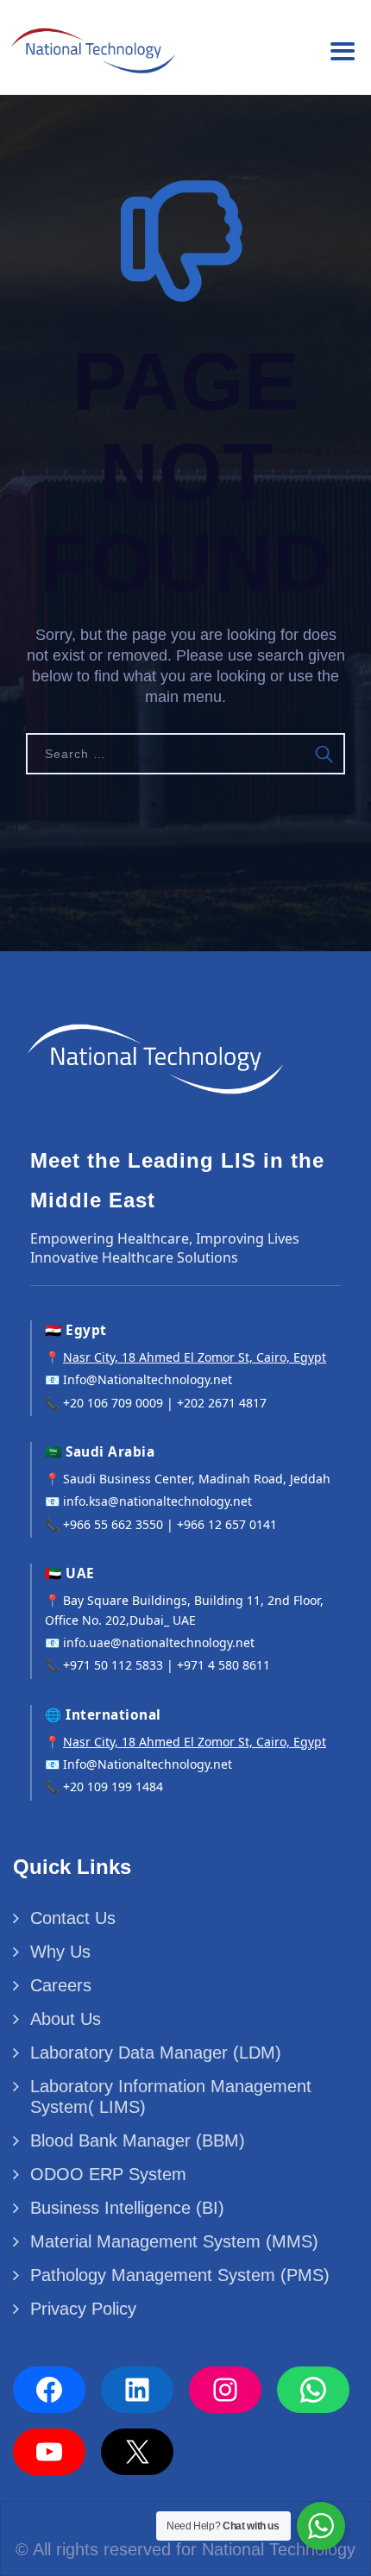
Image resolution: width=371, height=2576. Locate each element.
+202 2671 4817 (222, 1403)
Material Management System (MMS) (174, 2241)
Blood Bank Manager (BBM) (138, 2140)
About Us (66, 2019)
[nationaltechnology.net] (91, 45)
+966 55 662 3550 (113, 1524)
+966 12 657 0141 (227, 1524)
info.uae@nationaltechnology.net (159, 1642)
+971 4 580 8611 (223, 1665)
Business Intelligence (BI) (127, 2208)
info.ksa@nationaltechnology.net (157, 1501)
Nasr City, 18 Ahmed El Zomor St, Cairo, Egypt (195, 1357)
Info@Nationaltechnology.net (148, 1379)
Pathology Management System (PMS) (180, 2275)
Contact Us (73, 1918)
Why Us (60, 1952)
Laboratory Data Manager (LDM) (156, 2053)
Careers (61, 1985)
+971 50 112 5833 (113, 1665)
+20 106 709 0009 (113, 1403)
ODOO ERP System (108, 2174)
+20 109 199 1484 (113, 1786)
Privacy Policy (83, 2309)
